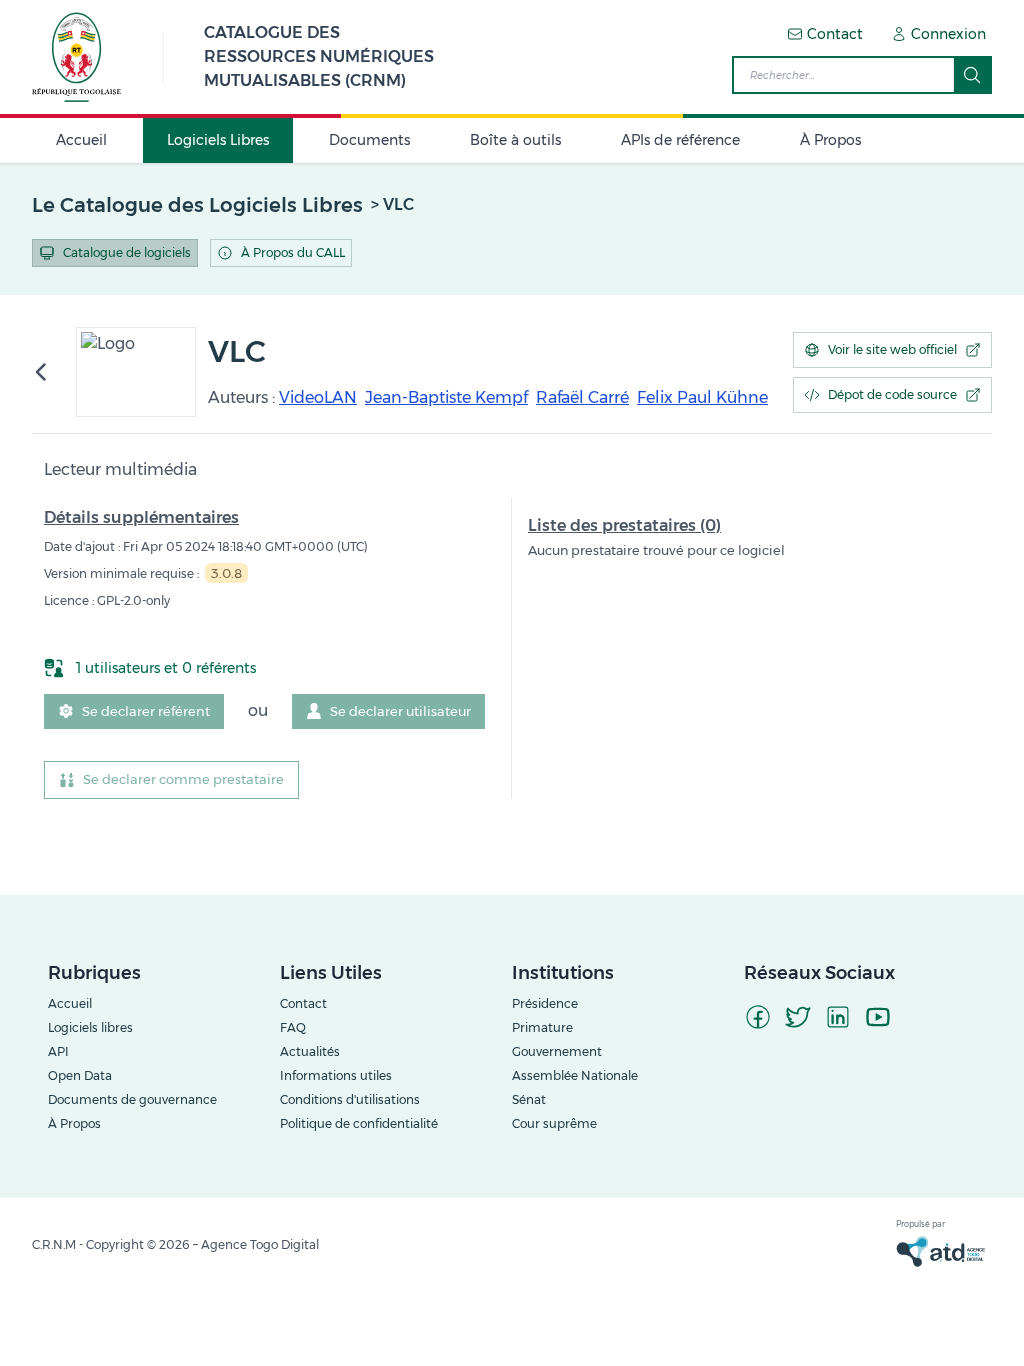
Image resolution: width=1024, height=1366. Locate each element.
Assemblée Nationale (575, 1075)
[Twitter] (798, 1017)
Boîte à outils (515, 140)
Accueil (81, 140)
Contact (303, 1003)
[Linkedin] (838, 1017)
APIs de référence (680, 140)
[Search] (971, 75)
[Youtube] (878, 1017)
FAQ (293, 1027)
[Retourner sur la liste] (48, 372)
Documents (369, 140)
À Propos (830, 140)
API (58, 1051)
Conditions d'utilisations (350, 1099)
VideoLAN (318, 397)
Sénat (529, 1099)
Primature (542, 1027)
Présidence (545, 1003)
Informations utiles (336, 1075)
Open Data (80, 1075)
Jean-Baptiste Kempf (446, 397)
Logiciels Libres (218, 140)
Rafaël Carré (582, 397)
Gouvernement (557, 1051)
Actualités (310, 1051)
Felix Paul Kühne (702, 397)
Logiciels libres (90, 1027)
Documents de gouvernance (132, 1099)
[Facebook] (758, 1017)
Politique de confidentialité (359, 1123)
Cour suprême (554, 1123)
